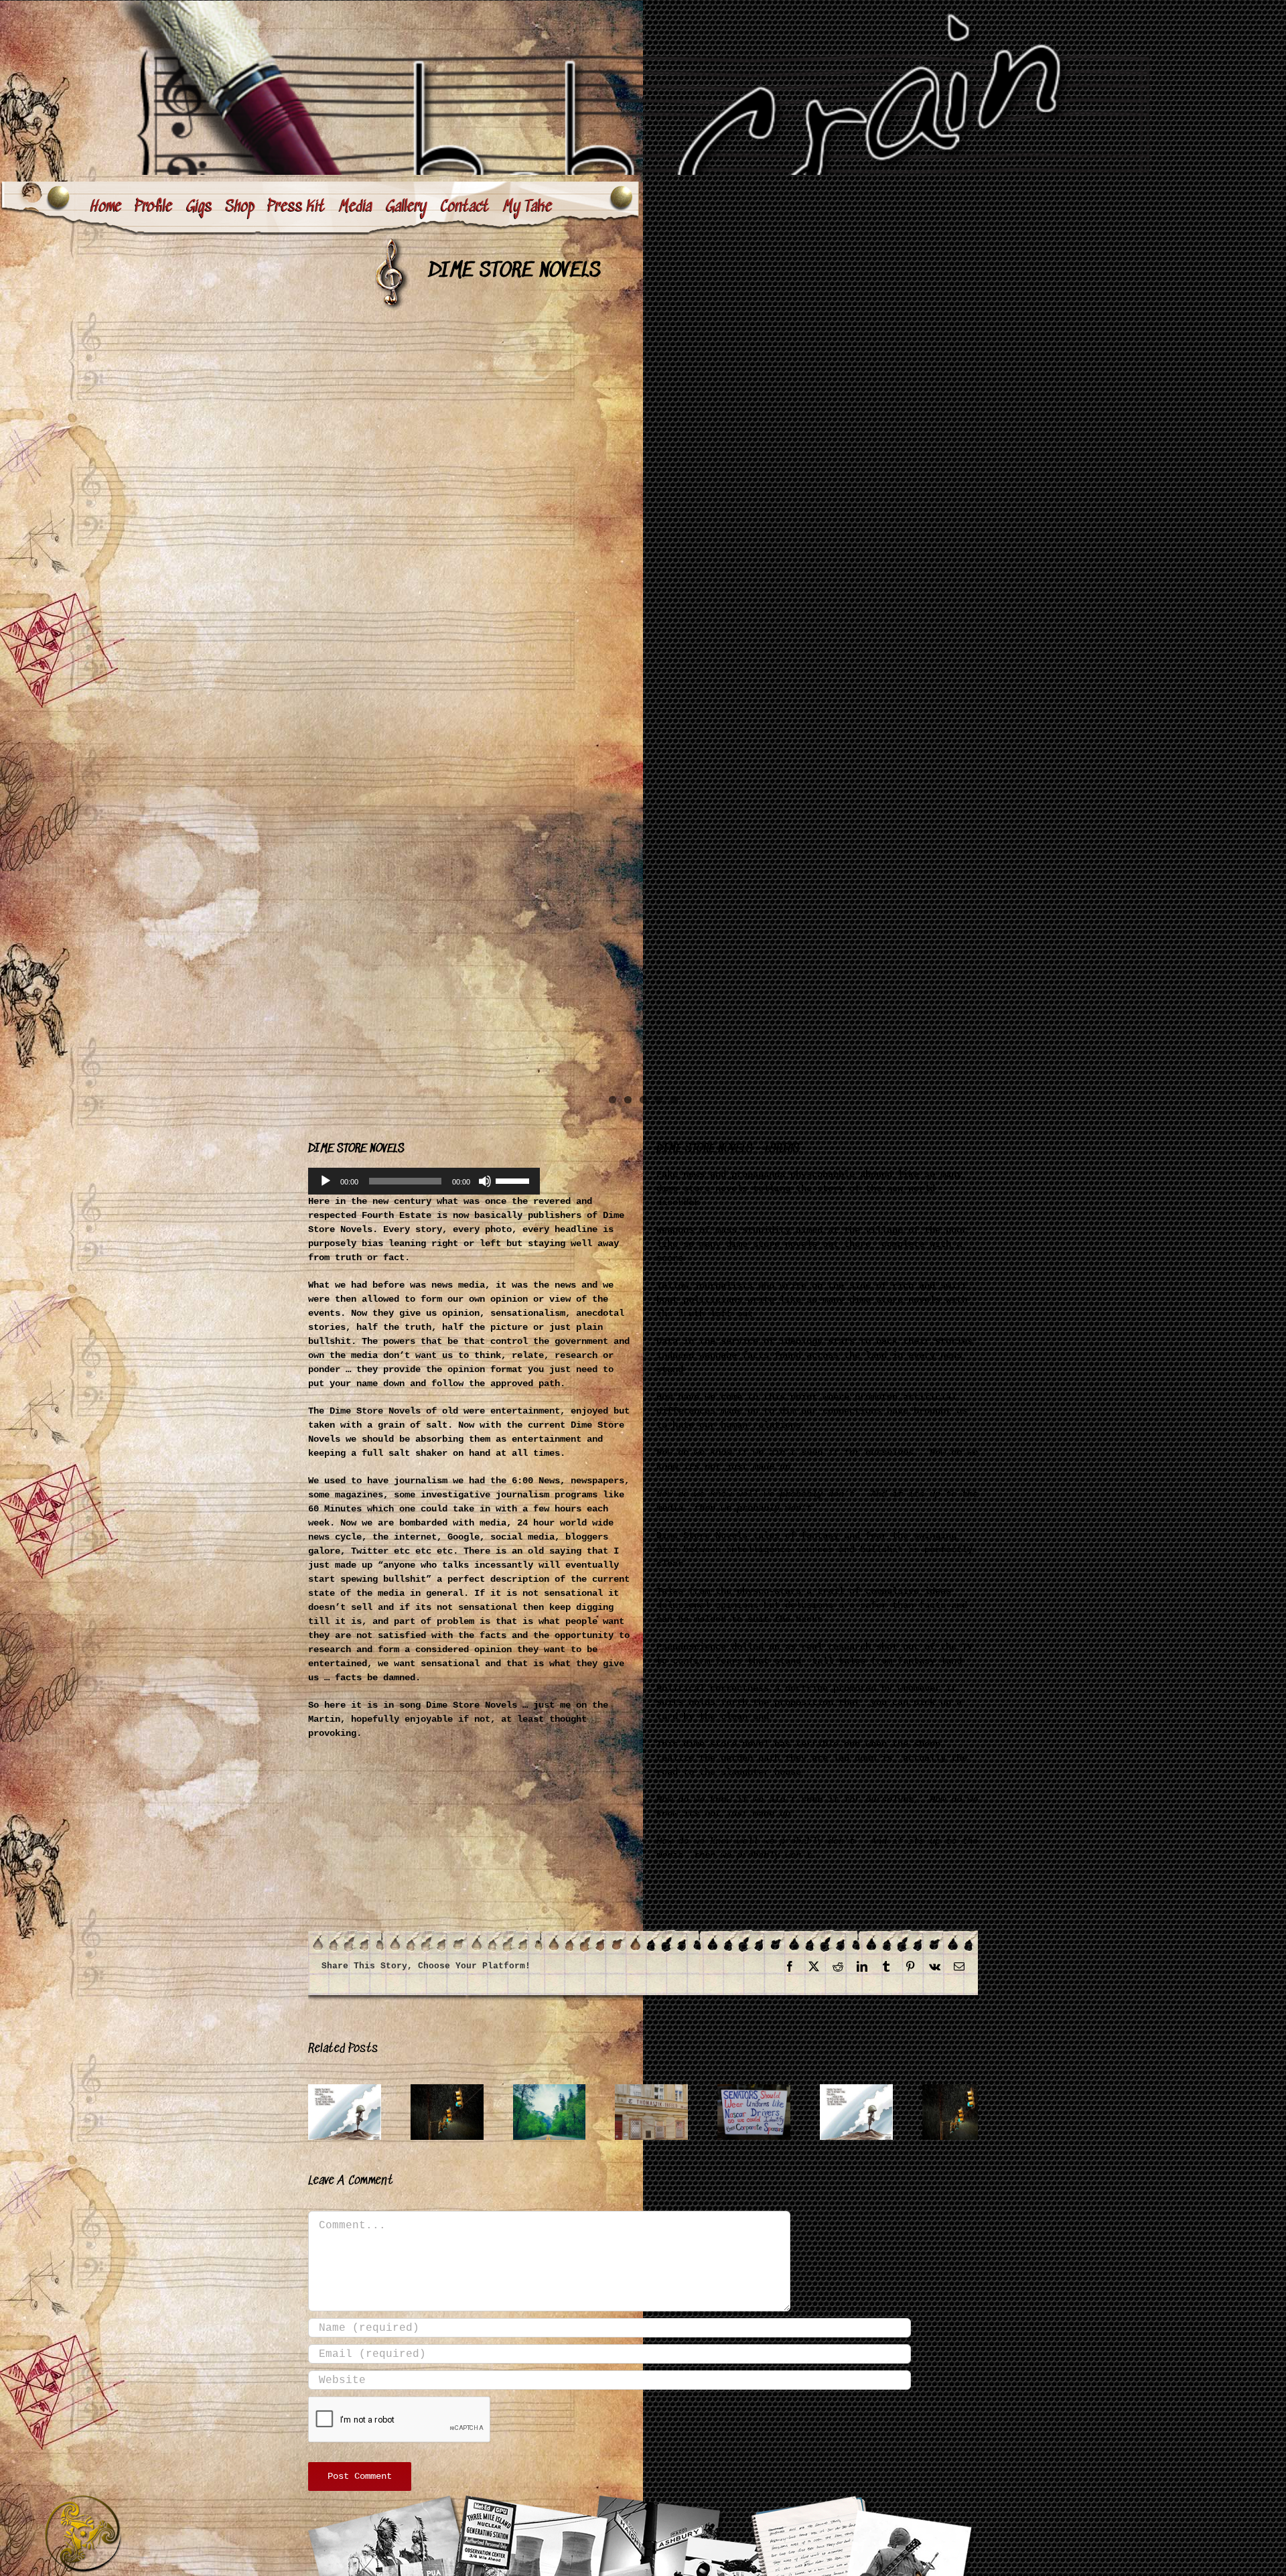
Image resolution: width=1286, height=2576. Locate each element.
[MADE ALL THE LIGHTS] (503, 2090)
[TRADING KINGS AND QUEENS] (923, 2090)
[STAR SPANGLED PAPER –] (363, 2090)
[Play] (326, 1181)
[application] (424, 1181)
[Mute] (485, 1181)
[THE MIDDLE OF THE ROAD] (643, 2090)
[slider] (514, 1180)
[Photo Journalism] (643, 713)
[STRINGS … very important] (783, 2090)
